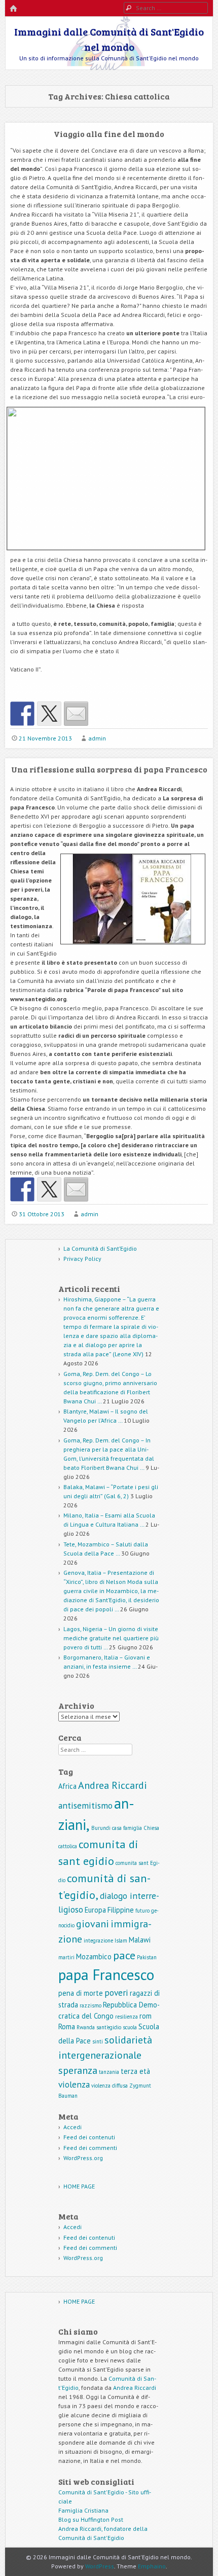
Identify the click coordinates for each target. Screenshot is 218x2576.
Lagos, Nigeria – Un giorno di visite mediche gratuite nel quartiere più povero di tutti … (111, 1638)
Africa (67, 1786)
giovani (93, 1924)
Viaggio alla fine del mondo (109, 134)
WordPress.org (83, 2158)
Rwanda (86, 2027)
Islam (121, 1940)
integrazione (98, 1940)
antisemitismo (85, 1805)
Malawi (140, 1940)
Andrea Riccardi (113, 1785)
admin (97, 738)
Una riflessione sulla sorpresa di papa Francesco (109, 769)
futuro (142, 1911)
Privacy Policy (82, 1259)
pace (124, 1955)
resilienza (126, 2017)
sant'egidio (109, 2027)
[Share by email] (76, 714)
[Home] (13, 9)
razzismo (90, 2005)
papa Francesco (106, 1974)
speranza (78, 2070)
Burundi (101, 1828)
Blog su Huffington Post (91, 2519)
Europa (95, 1910)
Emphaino (152, 2566)
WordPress (100, 2566)
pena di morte (81, 1993)
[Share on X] (49, 714)
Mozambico (94, 1956)
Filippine (121, 1910)
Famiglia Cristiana (83, 2510)
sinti (98, 2041)
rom (146, 2016)
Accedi (72, 2127)
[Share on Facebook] (22, 714)
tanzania (109, 2072)
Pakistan (147, 1957)
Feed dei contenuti (89, 2137)
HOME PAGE (79, 2186)
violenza (74, 2084)
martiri (66, 1957)
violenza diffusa (110, 2086)
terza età (135, 2071)
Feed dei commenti (90, 2148)
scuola (130, 2027)
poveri (116, 1992)
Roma (67, 2026)
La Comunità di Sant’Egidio (100, 1248)
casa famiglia (127, 1828)
